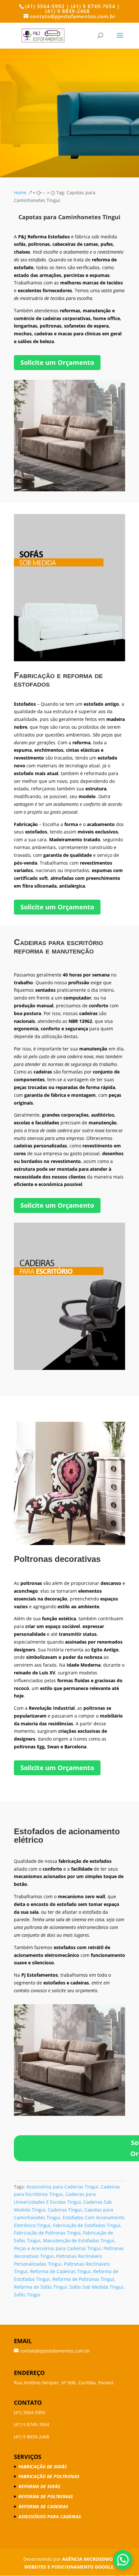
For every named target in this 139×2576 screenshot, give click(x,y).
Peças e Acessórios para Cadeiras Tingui (57, 2248)
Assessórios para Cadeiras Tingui (62, 2187)
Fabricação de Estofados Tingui (87, 2225)
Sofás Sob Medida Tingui (96, 2287)
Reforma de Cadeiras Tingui (60, 2271)
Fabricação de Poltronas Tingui (47, 2233)
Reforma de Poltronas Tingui (83, 2279)
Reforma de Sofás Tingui (40, 2287)
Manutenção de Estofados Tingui (79, 2241)
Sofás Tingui (27, 2295)
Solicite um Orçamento (57, 362)
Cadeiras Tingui (65, 2210)
